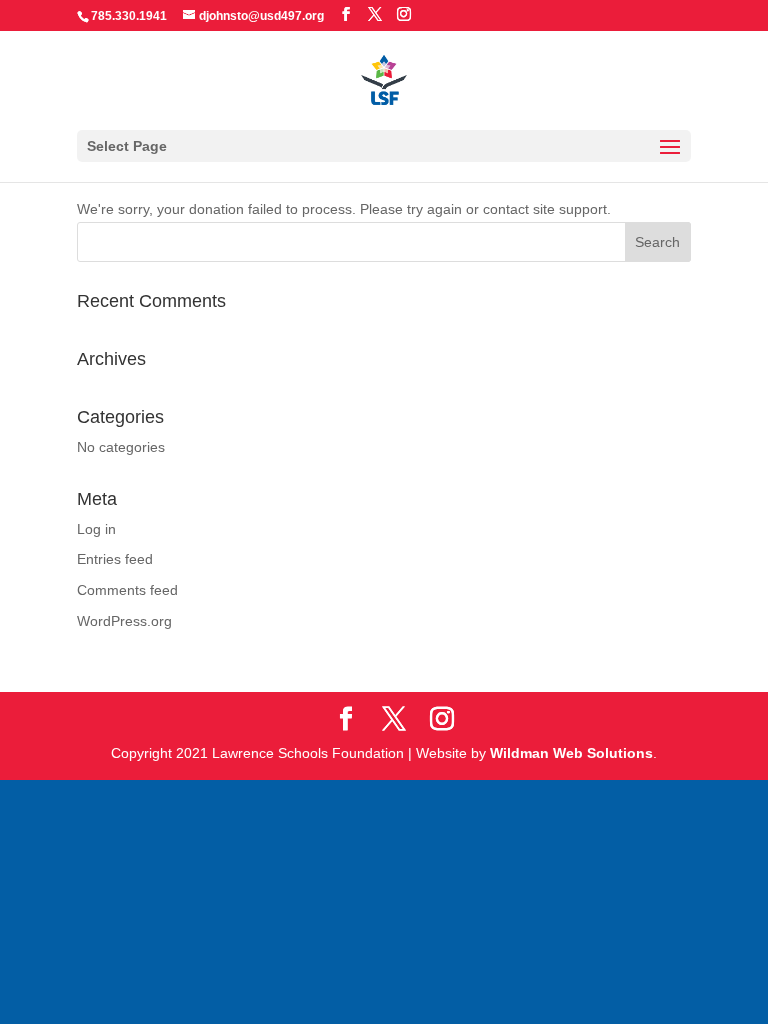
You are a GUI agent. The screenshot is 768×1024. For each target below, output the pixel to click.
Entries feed (117, 559)
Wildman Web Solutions (581, 752)
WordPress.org (126, 621)
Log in (97, 529)
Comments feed (130, 590)
